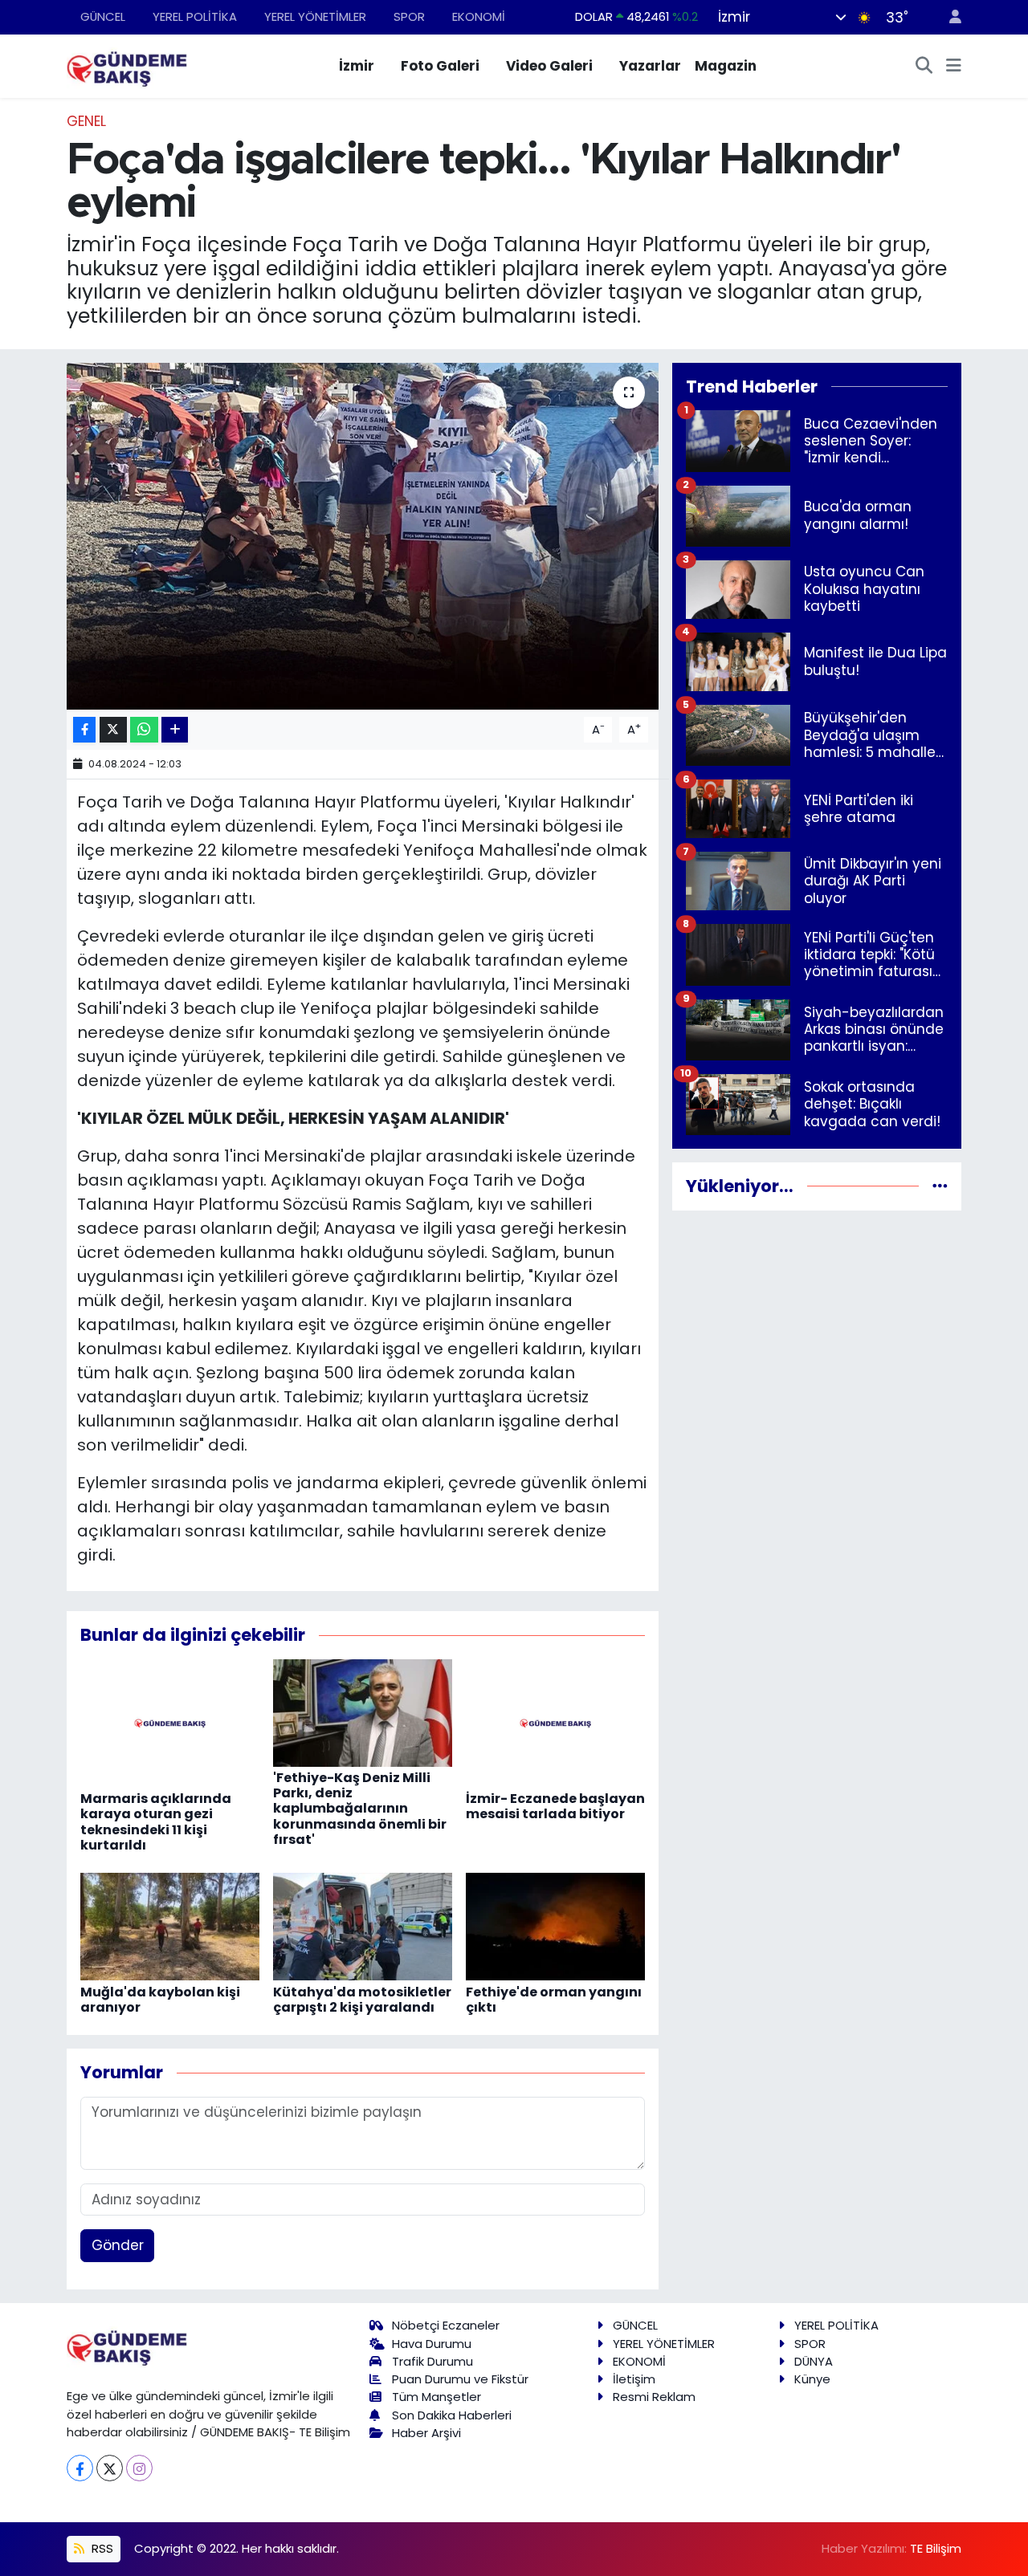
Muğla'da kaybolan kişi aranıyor (160, 2000)
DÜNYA (814, 2361)
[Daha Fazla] (175, 730)
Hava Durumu (432, 2344)
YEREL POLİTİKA (195, 16)
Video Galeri (549, 66)
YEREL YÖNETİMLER (315, 16)
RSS (101, 2548)
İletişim (634, 2379)
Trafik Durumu (432, 2361)
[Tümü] (940, 1186)
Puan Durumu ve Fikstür (460, 2379)
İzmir (357, 66)
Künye (812, 2379)
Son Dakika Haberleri (452, 2415)
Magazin (726, 66)
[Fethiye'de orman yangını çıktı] (555, 1926)
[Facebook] (80, 2468)
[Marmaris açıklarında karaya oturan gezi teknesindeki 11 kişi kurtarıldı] (170, 1723)
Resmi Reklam (654, 2397)
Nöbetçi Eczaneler (446, 2325)
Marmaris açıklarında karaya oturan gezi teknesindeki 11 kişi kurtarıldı (156, 1822)
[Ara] (924, 67)
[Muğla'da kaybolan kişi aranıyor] (170, 1926)
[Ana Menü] (954, 67)
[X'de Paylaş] (113, 730)
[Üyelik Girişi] (948, 17)
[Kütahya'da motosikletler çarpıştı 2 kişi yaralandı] (363, 1926)
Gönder (118, 2245)
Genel (86, 121)
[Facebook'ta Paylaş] (84, 730)
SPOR (409, 16)
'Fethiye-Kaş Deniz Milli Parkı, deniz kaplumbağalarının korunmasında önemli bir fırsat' (360, 1809)
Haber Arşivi (426, 2433)
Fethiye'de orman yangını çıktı (554, 2000)
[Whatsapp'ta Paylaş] (144, 730)
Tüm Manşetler (436, 2397)
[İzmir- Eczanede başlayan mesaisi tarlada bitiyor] (555, 1723)
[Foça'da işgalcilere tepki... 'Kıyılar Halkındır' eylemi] (363, 536)
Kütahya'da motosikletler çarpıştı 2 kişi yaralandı (362, 2000)
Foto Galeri (440, 66)
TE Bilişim (936, 2548)
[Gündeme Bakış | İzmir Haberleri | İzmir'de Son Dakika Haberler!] (127, 65)
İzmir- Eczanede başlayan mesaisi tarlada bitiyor (555, 1806)
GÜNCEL (103, 16)
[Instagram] (139, 2468)
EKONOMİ (479, 16)
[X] (110, 2468)
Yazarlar (650, 66)
